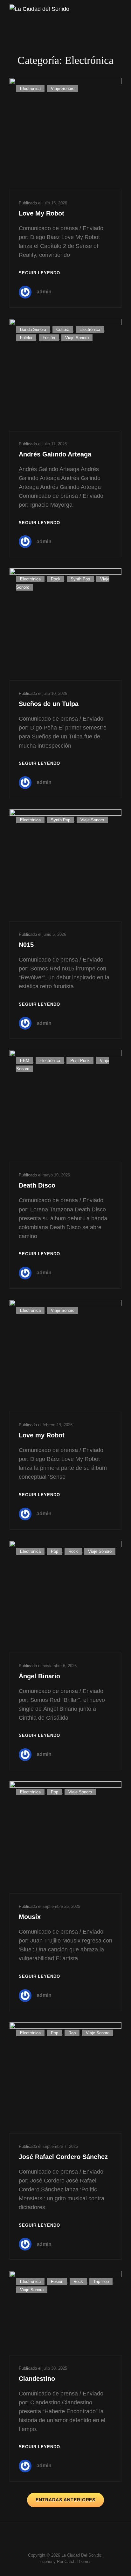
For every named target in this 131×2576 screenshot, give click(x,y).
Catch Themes (78, 2562)
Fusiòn (49, 338)
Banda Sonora (33, 329)
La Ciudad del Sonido (81, 2555)
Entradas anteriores (66, 2500)
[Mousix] (65, 1837)
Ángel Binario (39, 1676)
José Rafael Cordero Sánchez (63, 2157)
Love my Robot (42, 1435)
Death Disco (37, 1185)
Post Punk (80, 1061)
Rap (72, 2033)
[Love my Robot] (65, 1356)
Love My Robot (41, 213)
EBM (25, 1061)
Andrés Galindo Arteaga (55, 454)
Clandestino (37, 2379)
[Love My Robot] (65, 134)
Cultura (63, 329)
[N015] (65, 865)
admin (44, 292)
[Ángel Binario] (65, 1597)
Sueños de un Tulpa (49, 704)
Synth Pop (80, 579)
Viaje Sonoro (63, 89)
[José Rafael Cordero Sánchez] (65, 2078)
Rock (56, 579)
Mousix (30, 1917)
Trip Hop (101, 2281)
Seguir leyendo (39, 274)
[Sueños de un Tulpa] (65, 624)
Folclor (26, 338)
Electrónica (30, 89)
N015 (26, 945)
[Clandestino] (65, 2313)
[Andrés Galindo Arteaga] (65, 375)
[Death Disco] (65, 1106)
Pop (55, 1551)
